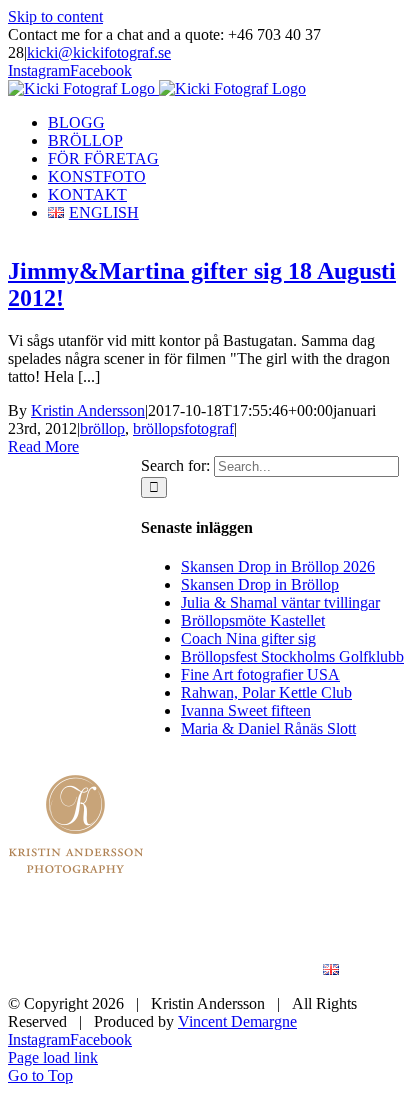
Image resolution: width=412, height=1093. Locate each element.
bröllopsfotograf (183, 428)
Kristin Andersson (88, 410)
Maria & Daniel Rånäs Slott (268, 728)
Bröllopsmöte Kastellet (253, 620)
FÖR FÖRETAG (166, 952)
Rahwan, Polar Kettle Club (266, 692)
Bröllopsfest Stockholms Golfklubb (292, 656)
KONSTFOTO (309, 952)
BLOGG (210, 934)
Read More (43, 446)
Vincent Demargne (237, 1021)
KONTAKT (236, 970)
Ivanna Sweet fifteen (246, 710)
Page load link (53, 1057)
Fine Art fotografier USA (260, 674)
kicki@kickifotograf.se (99, 52)
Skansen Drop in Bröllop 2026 (278, 566)
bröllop (102, 428)
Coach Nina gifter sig (248, 638)
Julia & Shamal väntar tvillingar (280, 602)
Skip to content (55, 16)
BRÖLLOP (319, 934)
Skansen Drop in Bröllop (260, 584)
